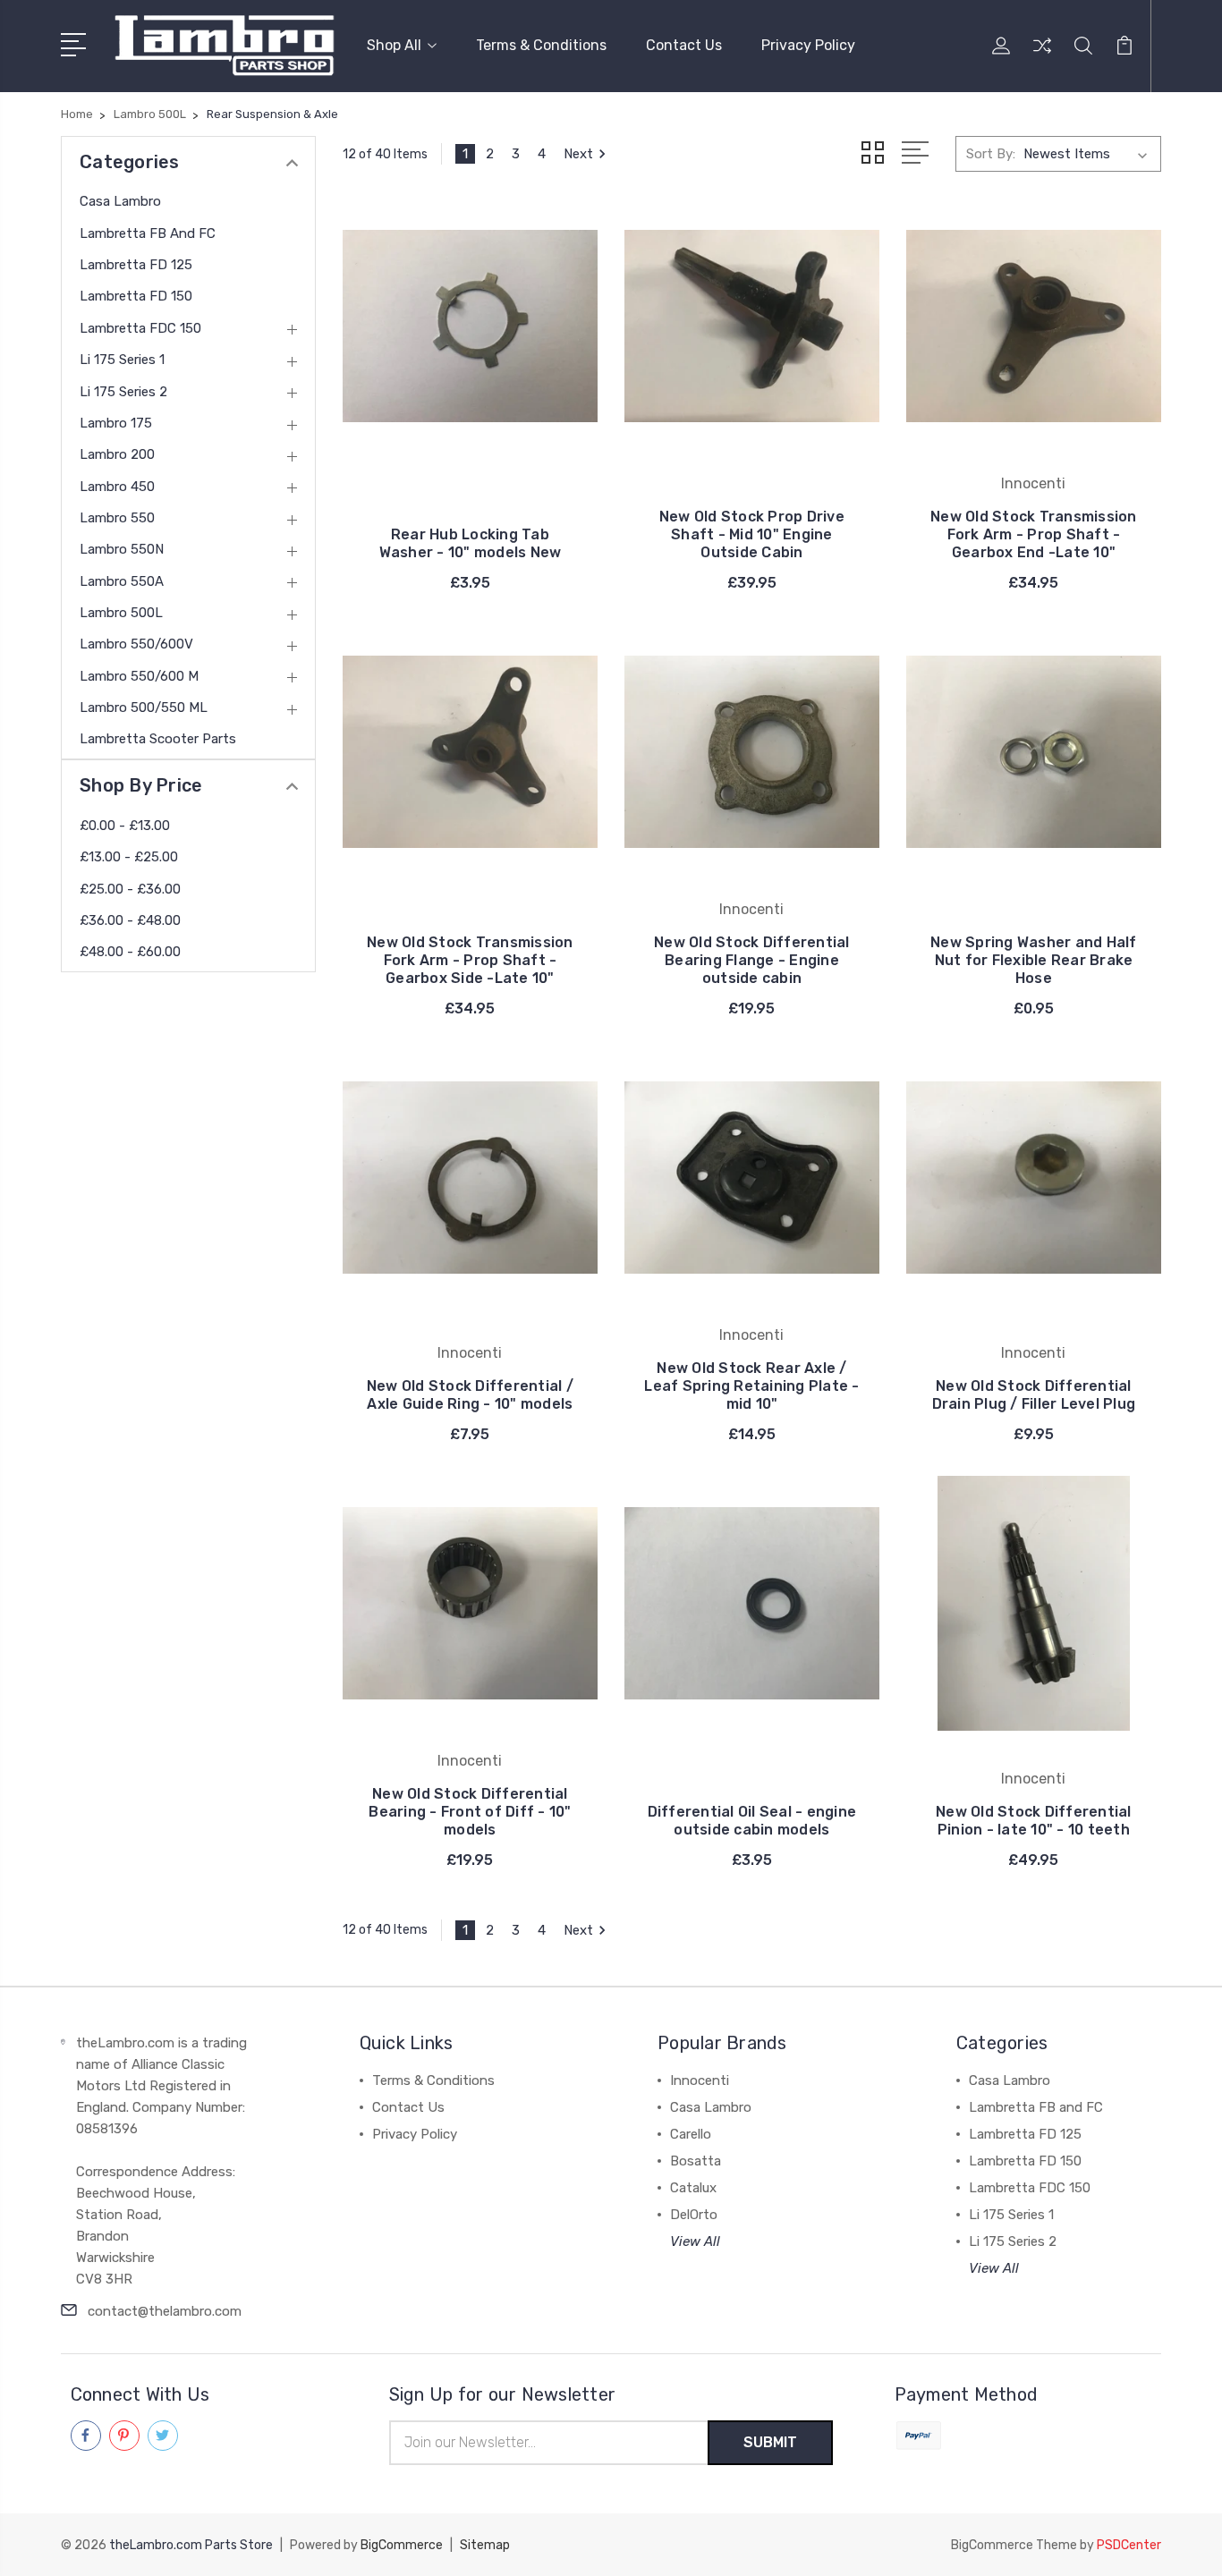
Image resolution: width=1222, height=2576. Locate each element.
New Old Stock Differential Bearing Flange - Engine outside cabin (752, 960)
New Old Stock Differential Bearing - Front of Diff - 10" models (470, 1812)
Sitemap (485, 2545)
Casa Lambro (120, 201)
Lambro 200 (117, 454)
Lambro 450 (117, 487)
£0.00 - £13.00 (125, 826)
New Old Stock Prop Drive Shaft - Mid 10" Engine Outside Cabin (752, 534)
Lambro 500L (121, 613)
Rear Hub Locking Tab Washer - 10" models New (471, 543)
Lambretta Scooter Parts (158, 739)
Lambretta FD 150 (136, 296)
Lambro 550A (122, 581)
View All (695, 2241)
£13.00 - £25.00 (129, 857)
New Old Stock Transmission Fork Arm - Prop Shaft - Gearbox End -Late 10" (1034, 534)
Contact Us (684, 45)
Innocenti (700, 2080)
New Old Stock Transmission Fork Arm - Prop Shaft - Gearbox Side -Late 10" (470, 960)
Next (578, 154)
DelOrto (694, 2215)
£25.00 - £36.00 (130, 889)
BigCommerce (402, 2545)
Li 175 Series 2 (123, 392)
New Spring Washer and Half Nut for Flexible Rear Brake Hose (1034, 960)
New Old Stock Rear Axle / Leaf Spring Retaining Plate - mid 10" (751, 1386)
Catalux (693, 2188)
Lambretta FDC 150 (140, 328)
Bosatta (696, 2161)
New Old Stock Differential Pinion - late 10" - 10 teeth (1034, 1821)
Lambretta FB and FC (148, 233)
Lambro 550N (122, 549)
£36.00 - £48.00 (130, 920)
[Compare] (1042, 56)
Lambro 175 (116, 423)
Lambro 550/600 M (139, 676)
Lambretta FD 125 (136, 265)
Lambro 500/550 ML (144, 708)
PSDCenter (1129, 2545)
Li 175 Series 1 (122, 360)
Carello (691, 2134)
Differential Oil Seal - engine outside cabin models (752, 1821)
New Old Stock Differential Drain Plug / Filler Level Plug (1034, 1395)
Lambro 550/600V (136, 644)
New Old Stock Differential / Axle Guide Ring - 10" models (470, 1395)
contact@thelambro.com (165, 2311)
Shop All (394, 45)
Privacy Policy (808, 45)
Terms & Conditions (541, 45)
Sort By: (991, 154)
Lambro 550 (117, 518)
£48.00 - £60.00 (130, 952)
